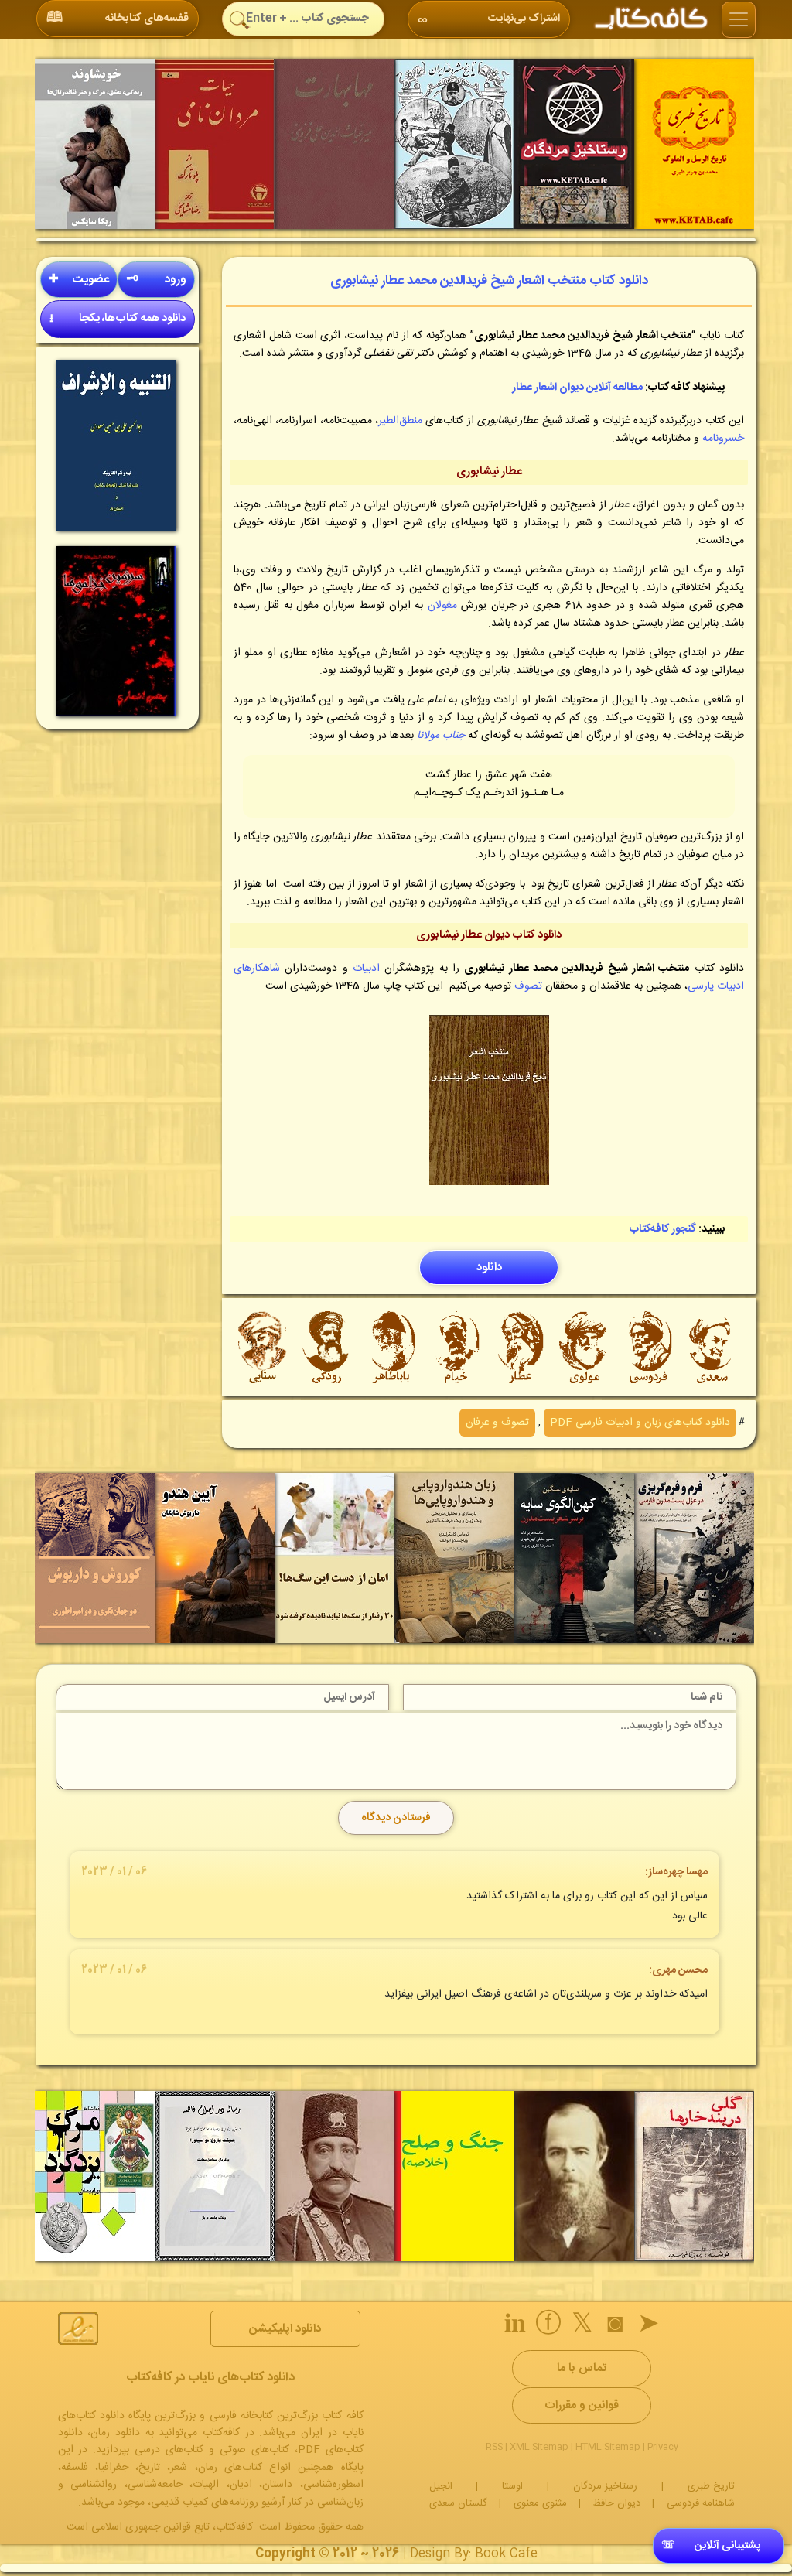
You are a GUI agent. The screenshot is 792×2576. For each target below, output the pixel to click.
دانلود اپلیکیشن (285, 2329)
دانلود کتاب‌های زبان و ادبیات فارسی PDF (640, 1423)
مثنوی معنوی (540, 2503)
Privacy (663, 2447)
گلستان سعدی (458, 2503)
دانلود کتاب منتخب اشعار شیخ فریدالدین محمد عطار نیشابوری (489, 281)
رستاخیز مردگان (605, 2486)
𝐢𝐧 (515, 2326)
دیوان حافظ (617, 2503)
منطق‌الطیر (400, 421)
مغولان (442, 606)
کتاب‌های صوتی (254, 2450)
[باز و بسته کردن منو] (739, 20)
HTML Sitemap (608, 2447)
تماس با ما (582, 2368)
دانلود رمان (115, 2433)
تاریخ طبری (711, 2486)
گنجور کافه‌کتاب (663, 1229)
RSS (494, 2447)
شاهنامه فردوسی (701, 2503)
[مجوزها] (78, 2328)
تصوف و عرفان (497, 1423)
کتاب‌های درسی (169, 2450)
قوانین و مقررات (582, 2405)
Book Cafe (506, 2554)
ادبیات (366, 969)
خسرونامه (723, 439)
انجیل (441, 2486)
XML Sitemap (539, 2447)
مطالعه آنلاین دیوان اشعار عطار (577, 388)
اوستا (512, 2486)
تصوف (528, 986)
